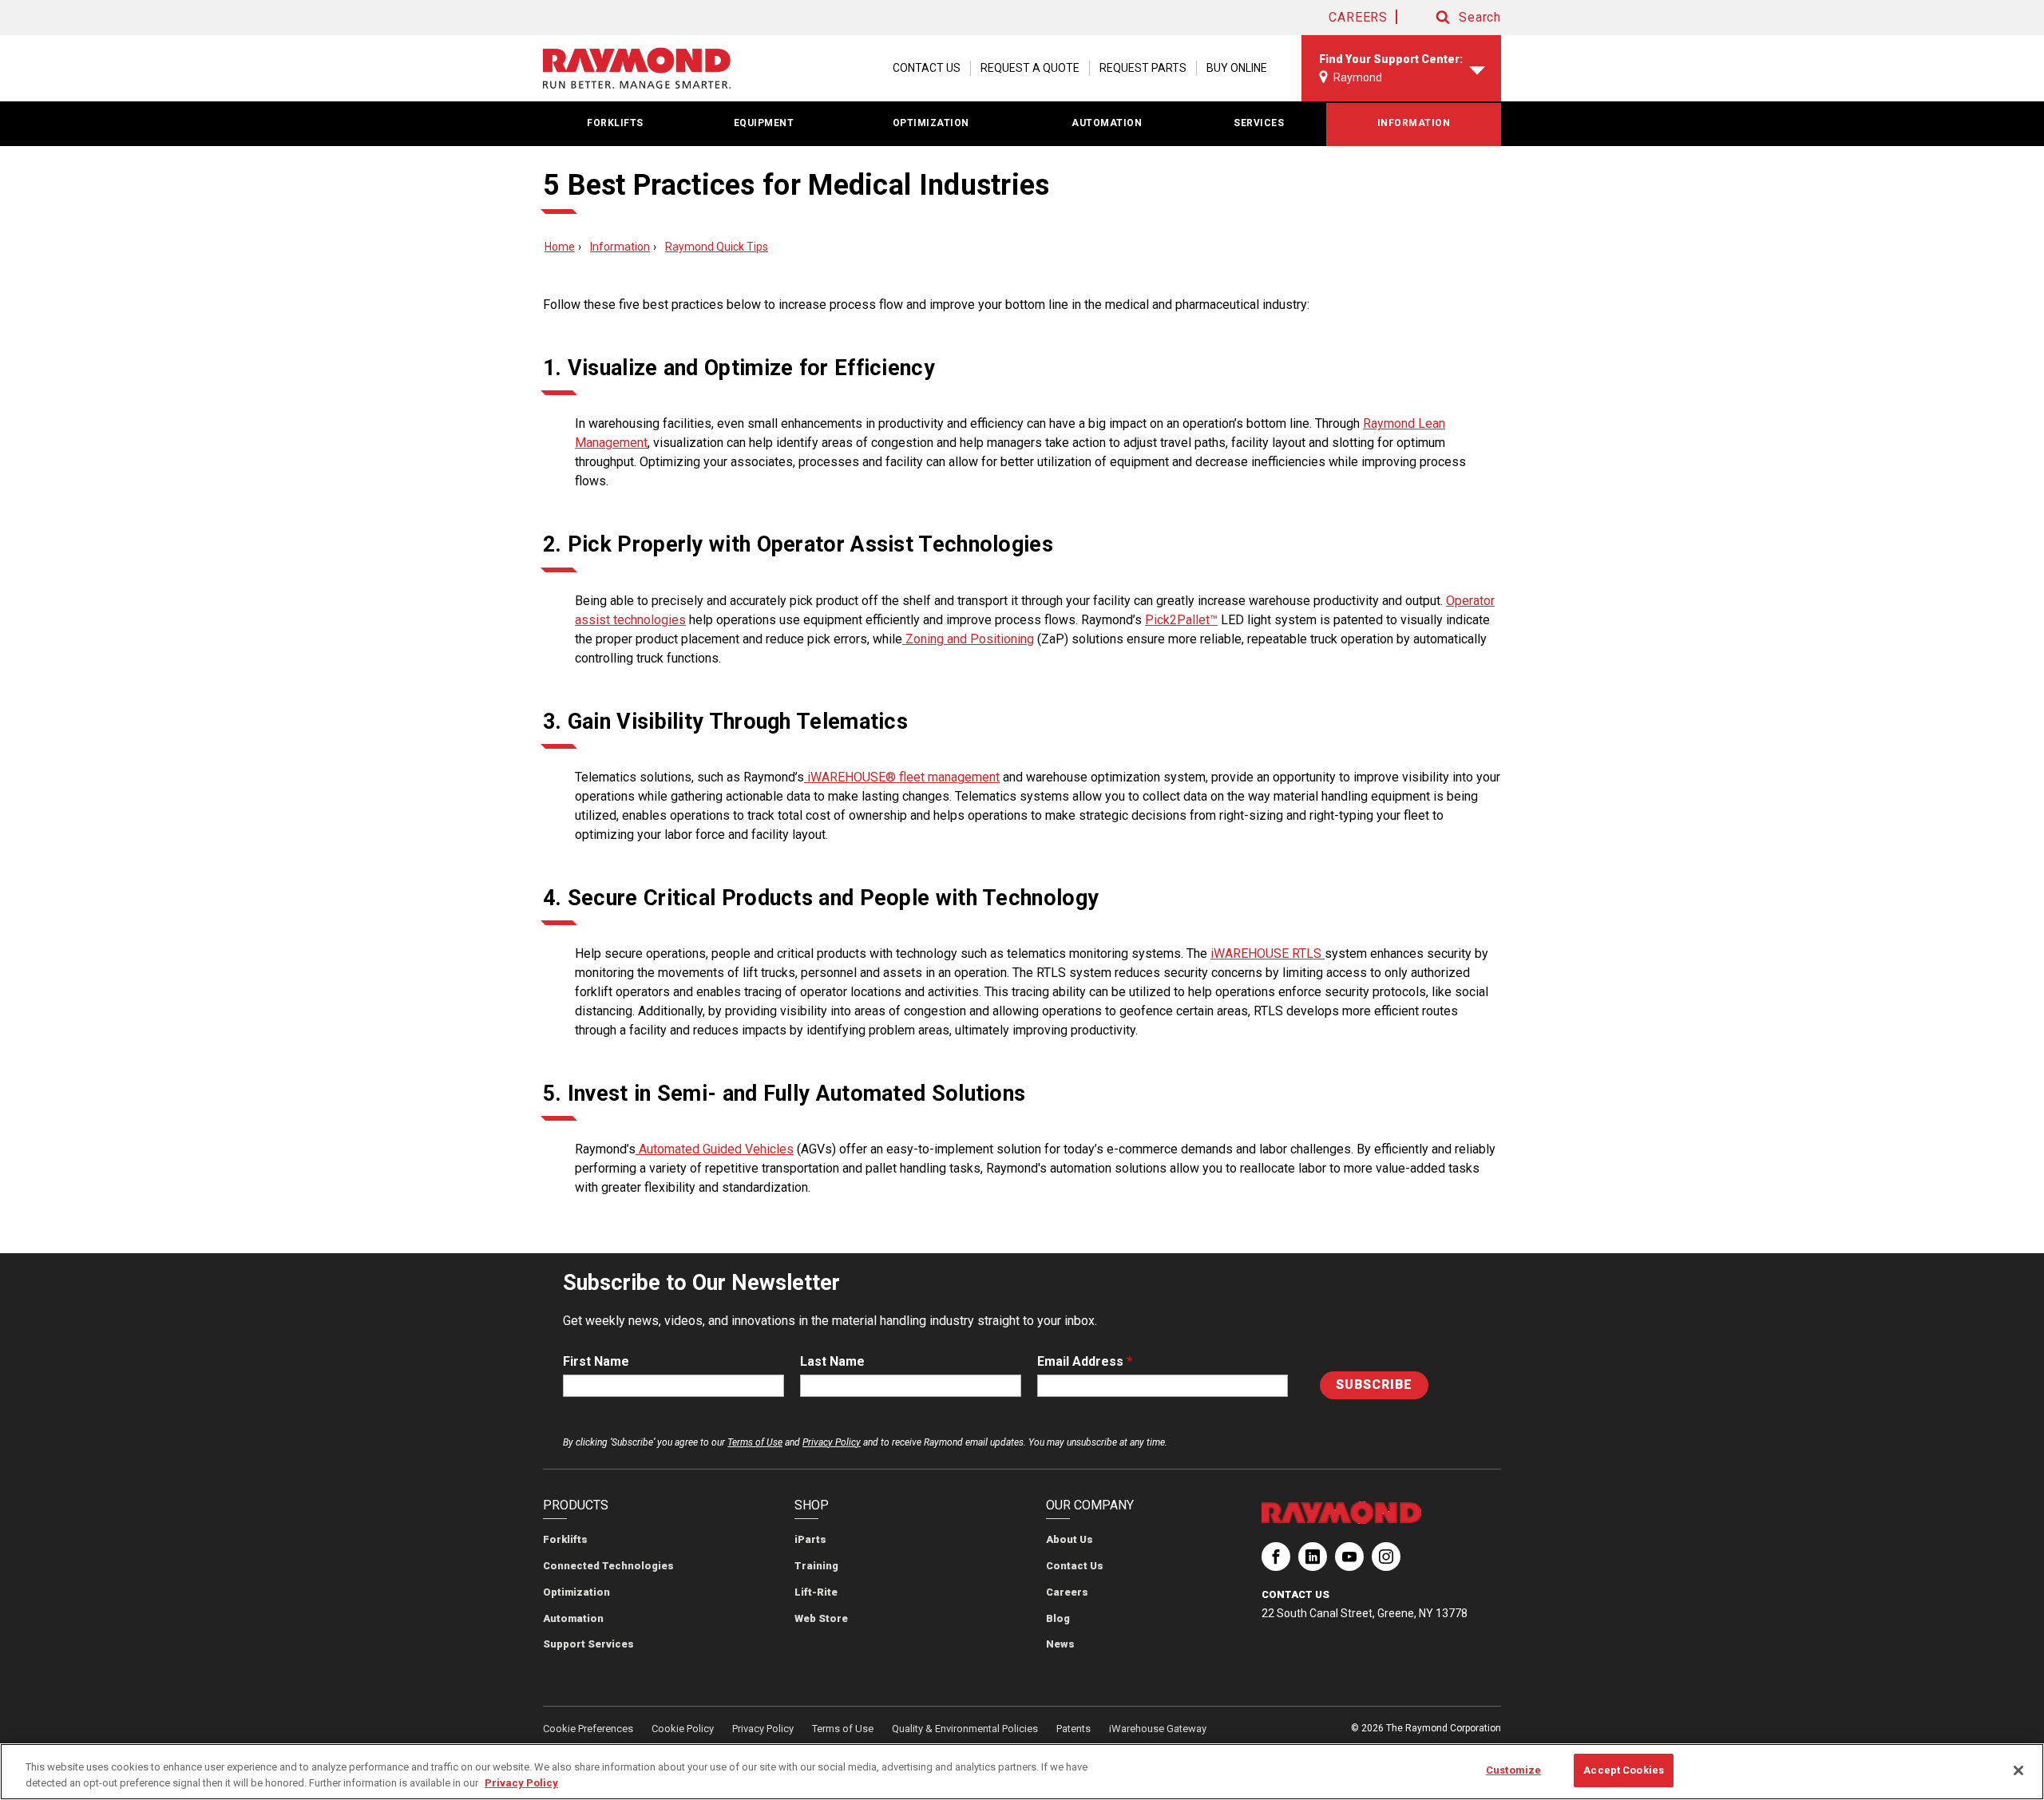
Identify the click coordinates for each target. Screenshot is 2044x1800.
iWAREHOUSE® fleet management (902, 777)
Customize (1513, 1770)
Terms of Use (755, 1442)
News (1060, 1644)
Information (620, 247)
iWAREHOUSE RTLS (1268, 953)
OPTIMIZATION (931, 123)
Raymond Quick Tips (717, 247)
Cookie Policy (683, 1729)
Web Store (821, 1618)
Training (816, 1566)
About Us (1070, 1539)
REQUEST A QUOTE (1030, 68)
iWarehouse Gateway (1158, 1729)
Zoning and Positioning (968, 639)
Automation (573, 1618)
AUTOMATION (1107, 123)
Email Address (1085, 1361)
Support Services (588, 1644)
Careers (1067, 1592)
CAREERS (1358, 17)
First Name (596, 1361)
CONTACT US (927, 68)
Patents (1073, 1729)
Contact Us (1075, 1566)
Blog (1058, 1618)
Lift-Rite (816, 1592)
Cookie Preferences (588, 1729)
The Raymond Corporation (1276, 1563)
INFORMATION (1414, 123)
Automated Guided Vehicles (715, 1149)
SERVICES (1259, 123)
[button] (1453, 18)
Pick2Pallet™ (1181, 620)
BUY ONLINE (1237, 68)
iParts (810, 1539)
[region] (1022, 1772)
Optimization (576, 1592)
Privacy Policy (832, 1442)
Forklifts (565, 1539)
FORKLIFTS (615, 123)
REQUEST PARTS (1143, 68)
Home (560, 247)
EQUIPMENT (764, 123)
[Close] (2018, 1770)
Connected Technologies (608, 1566)
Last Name (832, 1361)
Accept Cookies (1624, 1770)
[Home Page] (637, 69)
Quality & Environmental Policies (965, 1729)
